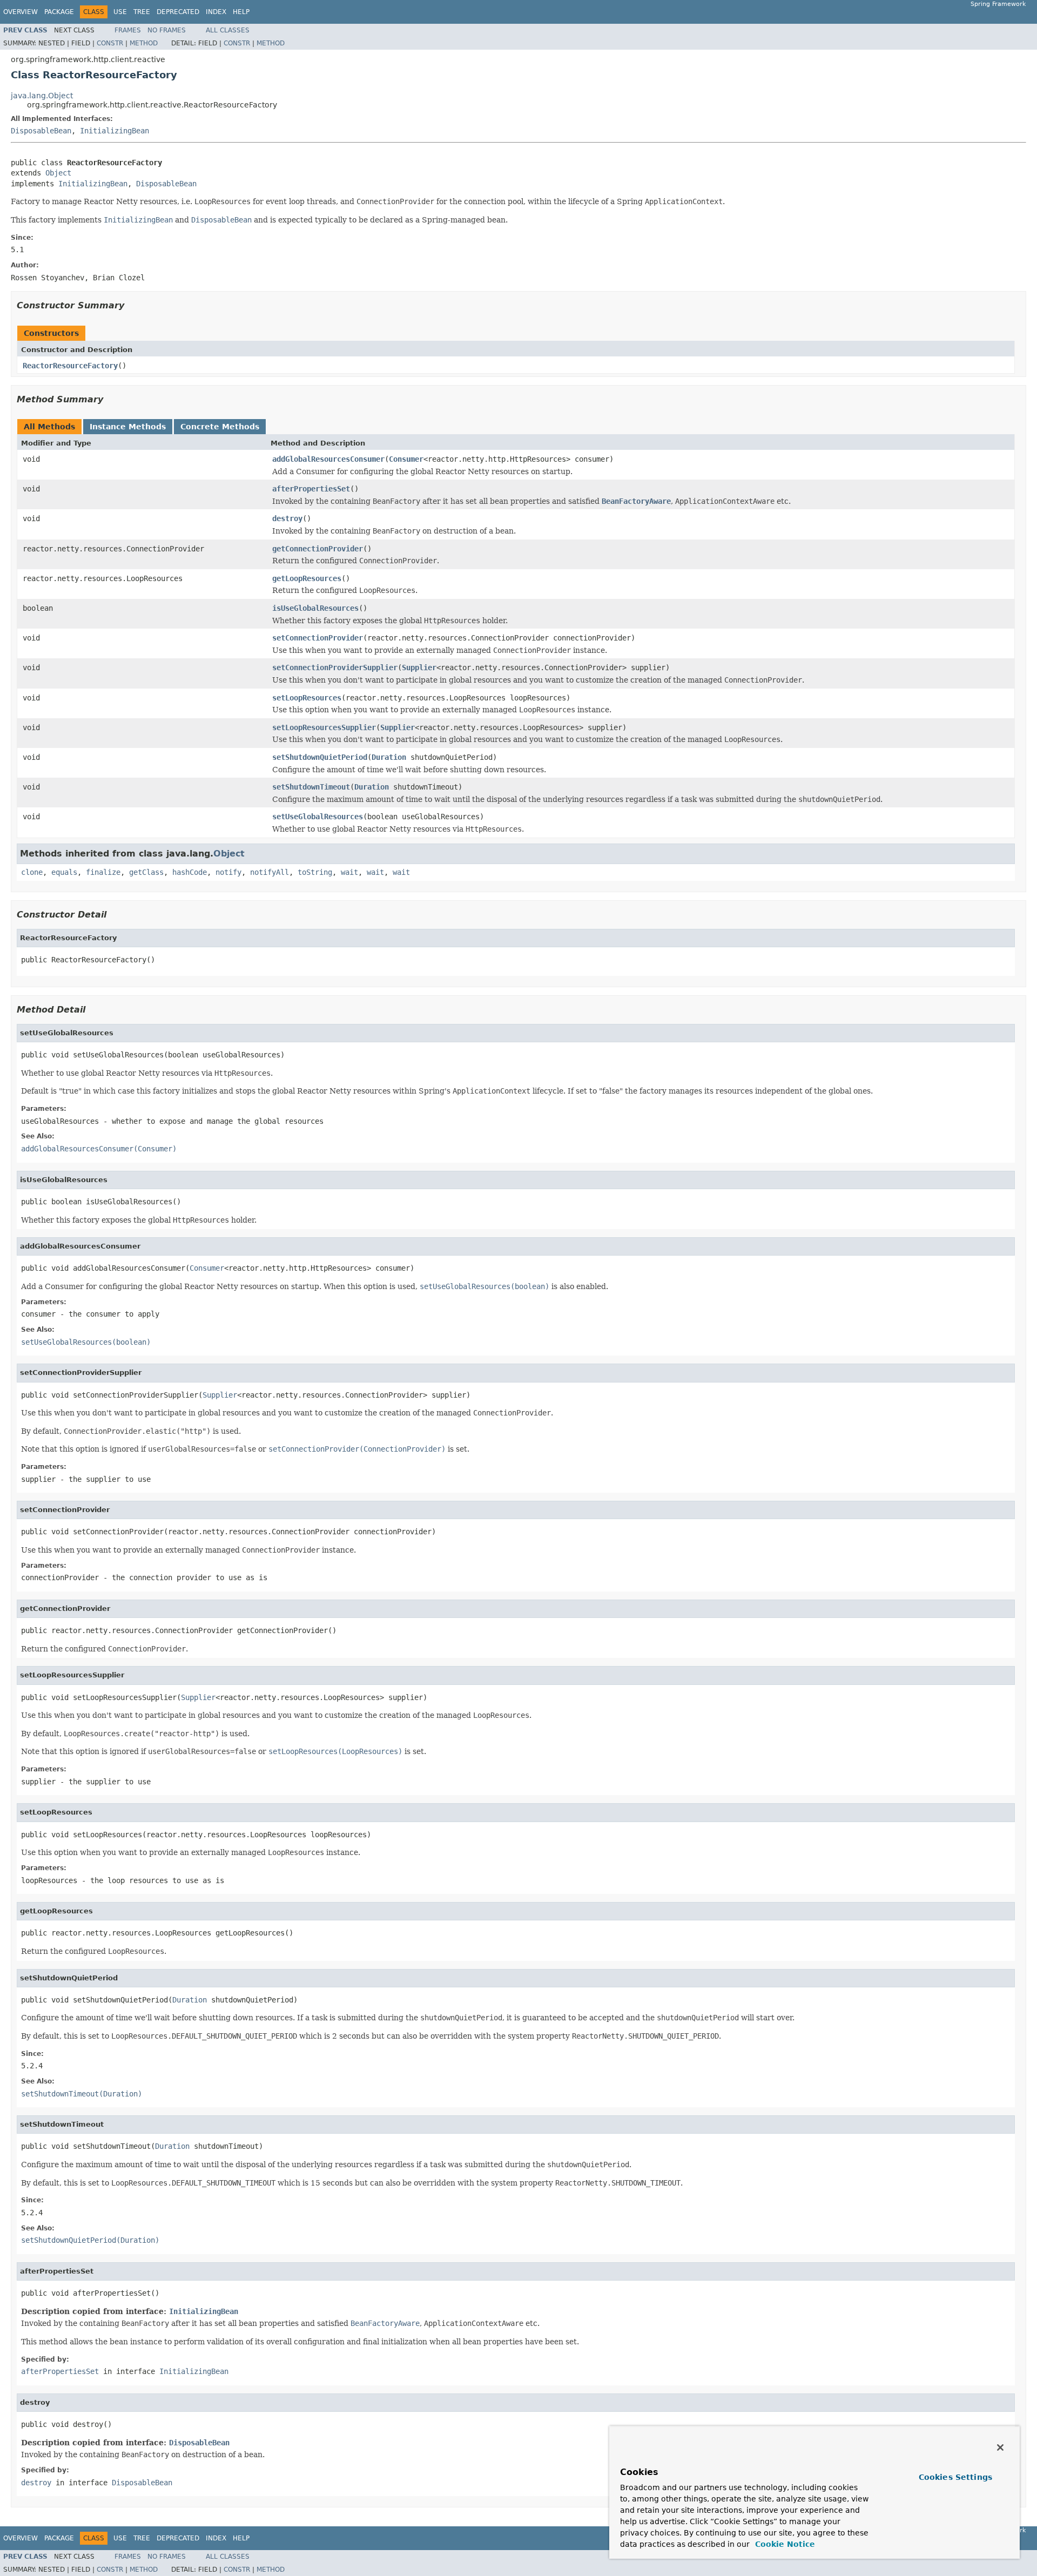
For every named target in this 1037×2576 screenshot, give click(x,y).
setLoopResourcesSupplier (324, 727)
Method (144, 43)
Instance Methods (128, 427)
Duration (389, 757)
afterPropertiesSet (311, 489)
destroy (287, 518)
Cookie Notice (784, 2544)
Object (58, 173)
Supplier (419, 667)
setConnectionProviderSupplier (335, 667)
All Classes (228, 30)
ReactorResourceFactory (70, 366)
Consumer (406, 459)
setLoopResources (307, 698)
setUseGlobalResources (318, 817)
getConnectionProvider (318, 549)
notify (228, 872)
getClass (146, 872)
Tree (142, 12)
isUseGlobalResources (315, 608)
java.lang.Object (42, 96)
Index (216, 12)
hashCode (190, 872)
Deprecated (178, 12)
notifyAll (270, 872)
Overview (21, 12)
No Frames (167, 30)
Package (59, 12)
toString (315, 872)
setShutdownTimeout (311, 787)
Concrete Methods (220, 427)
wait (349, 872)
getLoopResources (307, 578)
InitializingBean (115, 131)
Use (120, 12)
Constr (110, 43)
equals (64, 872)
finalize (103, 872)
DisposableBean (41, 131)
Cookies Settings (955, 2477)
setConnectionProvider (318, 638)
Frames (128, 30)
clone (32, 872)
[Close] (1000, 2447)
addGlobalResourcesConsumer (328, 459)
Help (241, 12)
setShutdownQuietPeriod (320, 757)
